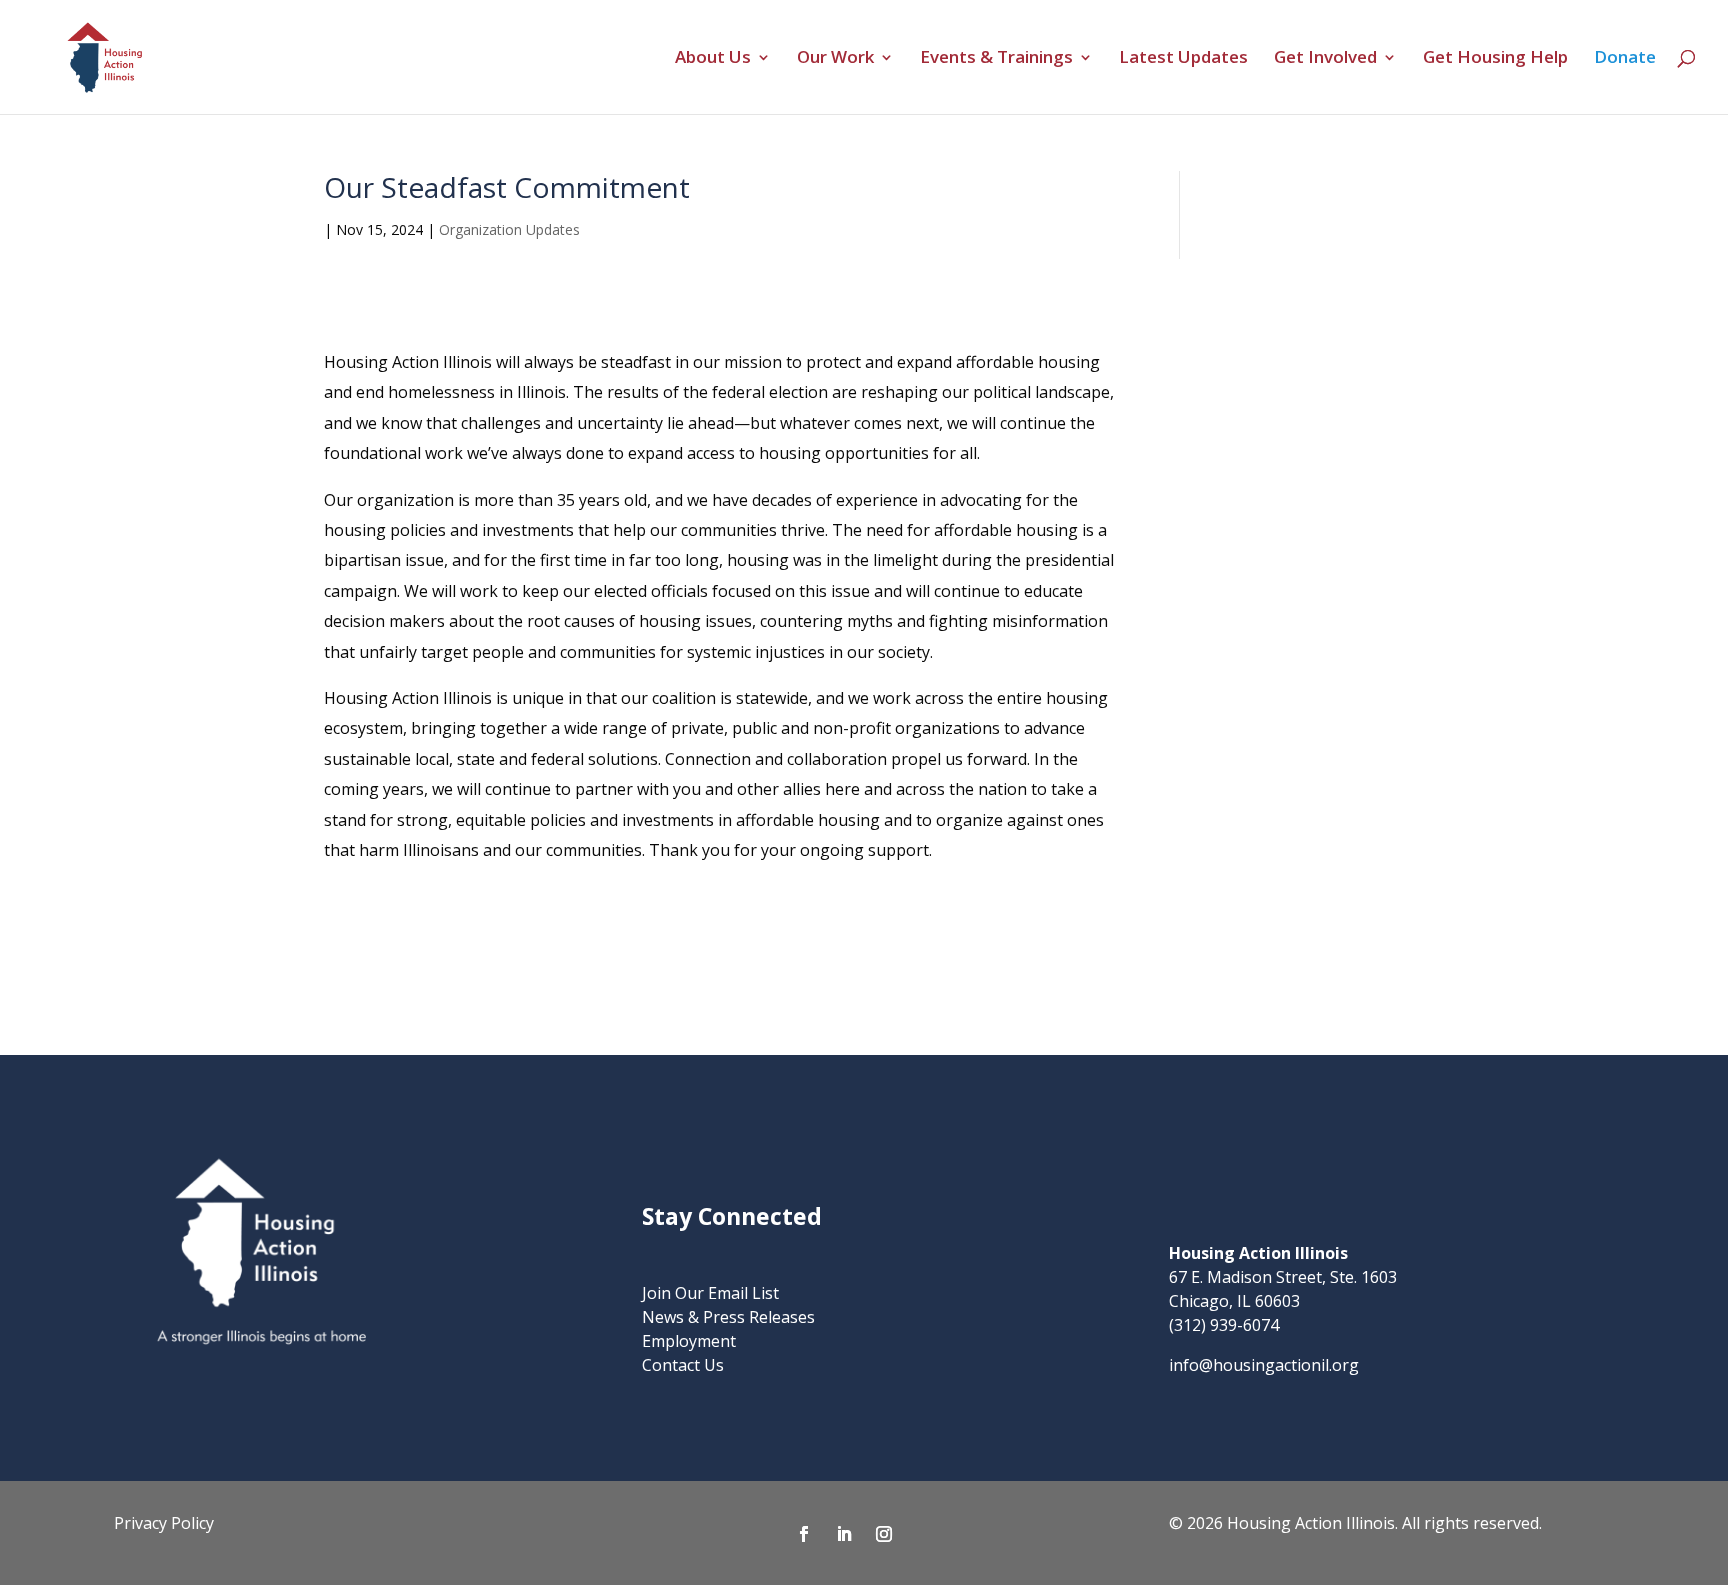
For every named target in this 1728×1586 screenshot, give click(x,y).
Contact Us (683, 1365)
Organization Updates (509, 229)
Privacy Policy (164, 1523)
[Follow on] (924, 1534)
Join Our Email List (710, 1293)
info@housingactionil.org (1264, 1365)
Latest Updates (1183, 59)
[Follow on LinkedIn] (844, 1534)
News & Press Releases (728, 1317)
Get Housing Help (1495, 59)
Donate (1625, 59)
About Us (713, 59)
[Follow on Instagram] (884, 1534)
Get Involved (1325, 59)
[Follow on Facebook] (804, 1534)
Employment (689, 1341)
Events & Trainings (996, 59)
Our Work (835, 59)
